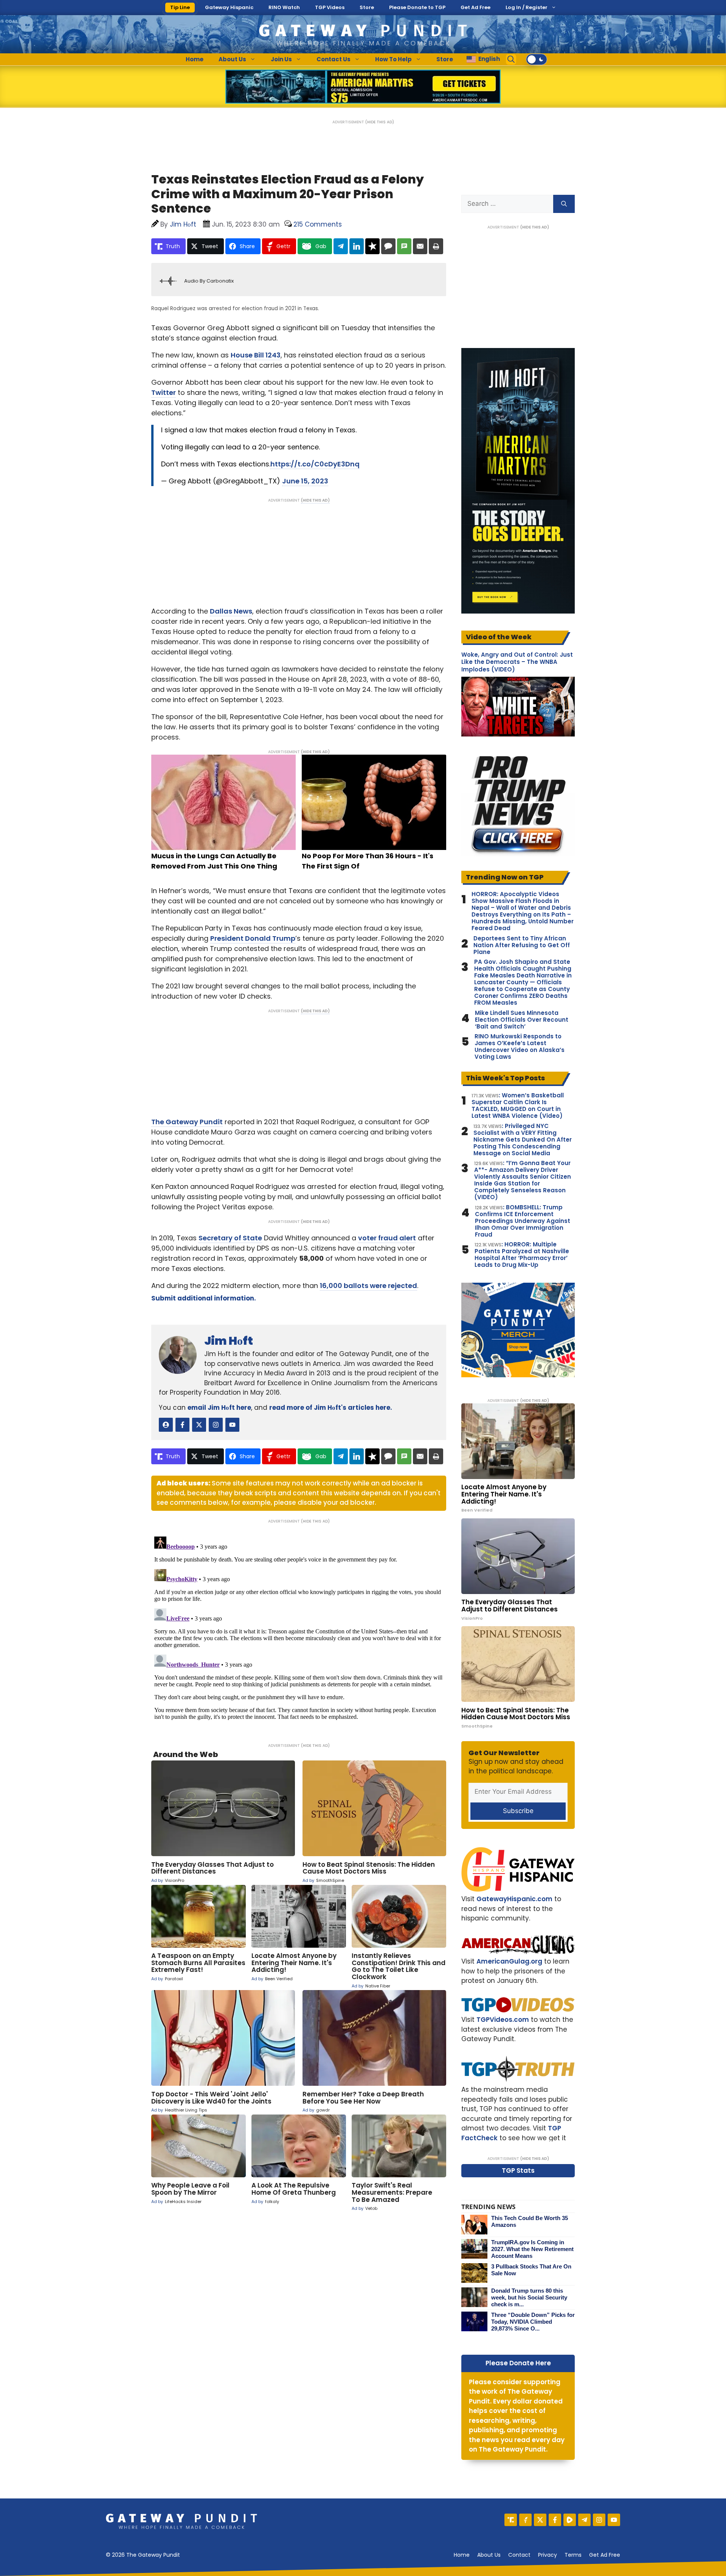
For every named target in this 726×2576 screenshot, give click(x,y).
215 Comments (318, 224)
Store (367, 7)
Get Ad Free (475, 7)
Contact (519, 2555)
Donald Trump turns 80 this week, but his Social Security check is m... (529, 2297)
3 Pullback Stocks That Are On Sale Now (531, 2270)
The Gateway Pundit (187, 1122)
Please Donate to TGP (417, 7)
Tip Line (180, 7)
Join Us (281, 59)
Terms (573, 2555)
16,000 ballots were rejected (368, 1286)
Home (195, 59)
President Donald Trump (253, 938)
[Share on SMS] (404, 246)
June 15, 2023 (305, 481)
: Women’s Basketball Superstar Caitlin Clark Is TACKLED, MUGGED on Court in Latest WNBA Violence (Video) (518, 1106)
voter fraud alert (387, 1238)
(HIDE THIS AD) (380, 122)
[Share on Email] (420, 246)
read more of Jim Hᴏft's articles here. (331, 1408)
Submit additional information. (204, 1298)
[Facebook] (555, 2520)
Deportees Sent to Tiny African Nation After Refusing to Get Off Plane (522, 945)
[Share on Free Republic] (372, 246)
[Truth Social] (511, 2520)
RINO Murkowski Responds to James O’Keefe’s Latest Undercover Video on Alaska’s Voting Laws (520, 1047)
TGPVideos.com (503, 2020)
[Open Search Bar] (511, 59)
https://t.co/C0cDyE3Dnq (315, 464)
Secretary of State (230, 1238)
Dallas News (231, 611)
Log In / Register (527, 7)
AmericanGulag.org (509, 1961)
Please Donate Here (518, 2363)
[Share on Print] (436, 246)
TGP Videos (330, 7)
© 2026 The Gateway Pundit (143, 2555)
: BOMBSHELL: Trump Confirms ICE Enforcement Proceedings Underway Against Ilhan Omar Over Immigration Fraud (523, 1221)
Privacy (548, 2555)
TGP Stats (518, 2170)
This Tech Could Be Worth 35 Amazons (530, 2221)
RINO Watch (284, 7)
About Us (232, 59)
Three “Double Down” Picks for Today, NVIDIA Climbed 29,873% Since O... (533, 2322)
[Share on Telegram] (341, 246)
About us (489, 2555)
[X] (540, 2520)
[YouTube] (614, 2520)
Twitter (164, 392)
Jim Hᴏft (229, 1341)
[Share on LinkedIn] (357, 246)
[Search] (564, 204)
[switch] (537, 59)
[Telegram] (584, 2520)
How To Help (393, 59)
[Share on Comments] (388, 246)
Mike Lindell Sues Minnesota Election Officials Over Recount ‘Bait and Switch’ (522, 1020)
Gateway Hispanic (229, 7)
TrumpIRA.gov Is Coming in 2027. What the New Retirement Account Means (532, 2249)
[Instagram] (599, 2520)
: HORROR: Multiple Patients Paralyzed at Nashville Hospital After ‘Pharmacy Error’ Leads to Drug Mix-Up (522, 1255)
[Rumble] (570, 2520)
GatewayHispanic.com (514, 1899)
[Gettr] (525, 2520)
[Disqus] (299, 1628)
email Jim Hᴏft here (219, 1408)
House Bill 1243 (256, 355)
